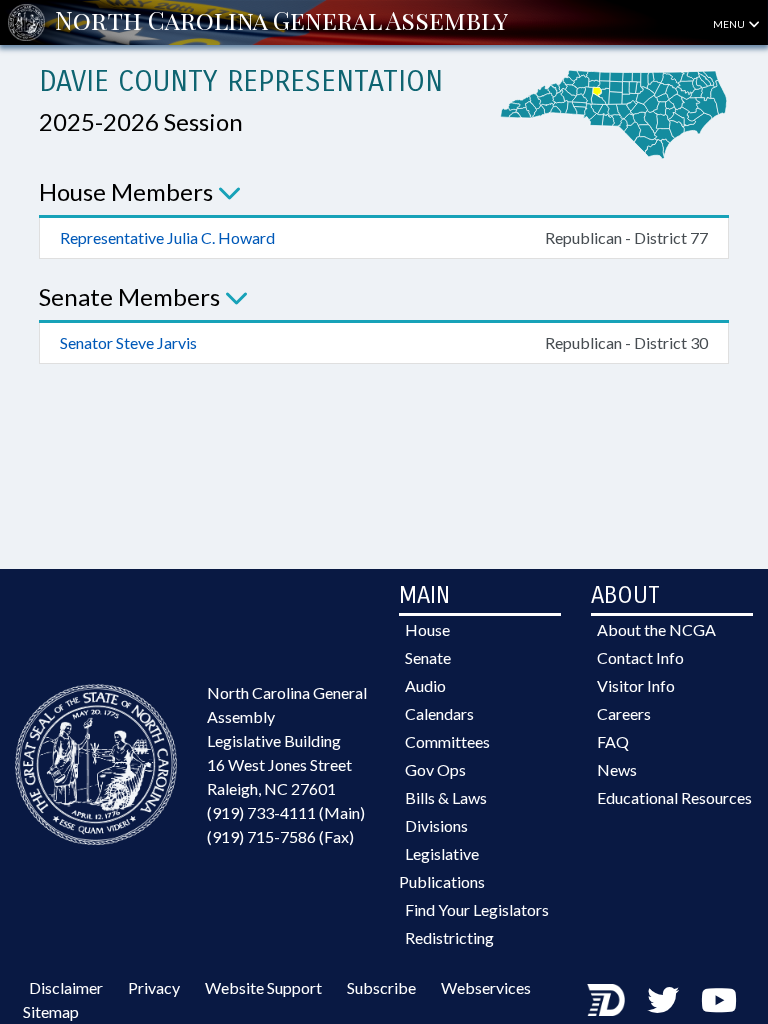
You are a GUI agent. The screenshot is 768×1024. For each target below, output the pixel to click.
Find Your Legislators (477, 909)
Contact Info (640, 657)
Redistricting (449, 937)
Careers (624, 713)
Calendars (439, 713)
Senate (428, 657)
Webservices (486, 987)
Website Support (263, 987)
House (427, 629)
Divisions (436, 825)
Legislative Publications (442, 867)
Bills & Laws (446, 797)
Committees (447, 741)
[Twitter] (663, 999)
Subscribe (381, 987)
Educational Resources (674, 797)
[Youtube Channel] (719, 999)
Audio (425, 685)
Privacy (154, 987)
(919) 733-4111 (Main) (286, 812)
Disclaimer (66, 987)
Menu (730, 24)
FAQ (613, 741)
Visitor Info (636, 685)
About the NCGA (656, 629)
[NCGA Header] (281, 22)
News (617, 769)
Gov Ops (435, 769)
